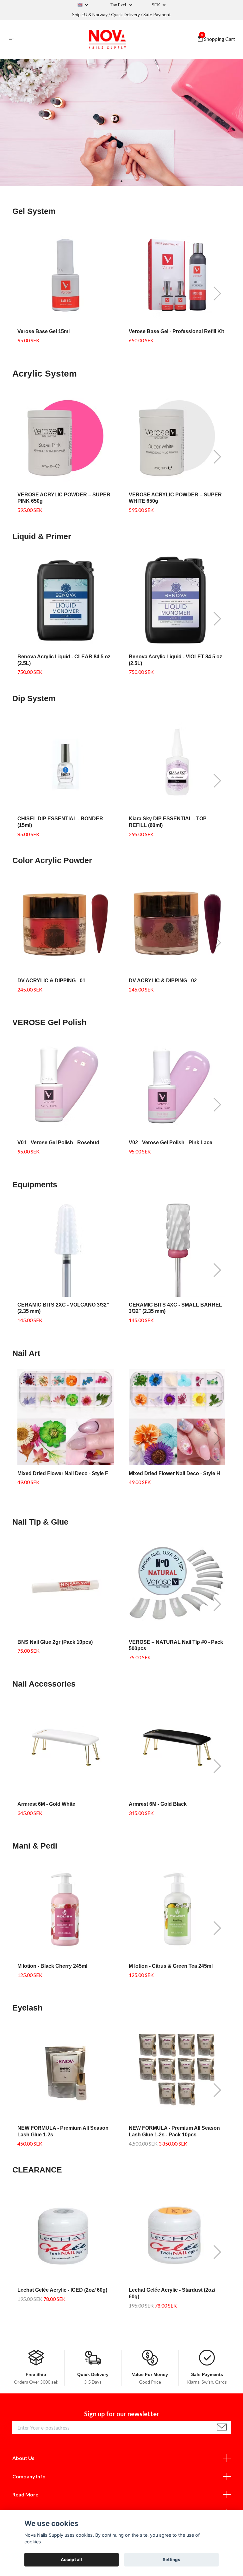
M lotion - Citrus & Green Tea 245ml (171, 1966)
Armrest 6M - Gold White (46, 1804)
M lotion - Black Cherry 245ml (52, 1966)
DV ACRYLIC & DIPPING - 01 (51, 981)
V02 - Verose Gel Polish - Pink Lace (171, 1143)
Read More (25, 2494)
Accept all (71, 2560)
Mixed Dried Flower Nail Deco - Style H (174, 1473)
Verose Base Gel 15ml (44, 331)
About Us (23, 2458)
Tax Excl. (119, 5)
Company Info (29, 2476)
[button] (121, 181)
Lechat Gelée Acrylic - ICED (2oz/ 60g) (62, 2290)
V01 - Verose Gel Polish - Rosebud (58, 1143)
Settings (171, 2560)
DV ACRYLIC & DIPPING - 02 (163, 981)
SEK (156, 5)
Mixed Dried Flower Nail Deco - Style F (63, 1473)
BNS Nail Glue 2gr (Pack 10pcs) (55, 1642)
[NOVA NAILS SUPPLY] (107, 39)
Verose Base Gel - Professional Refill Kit (176, 331)
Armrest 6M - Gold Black (158, 1804)
